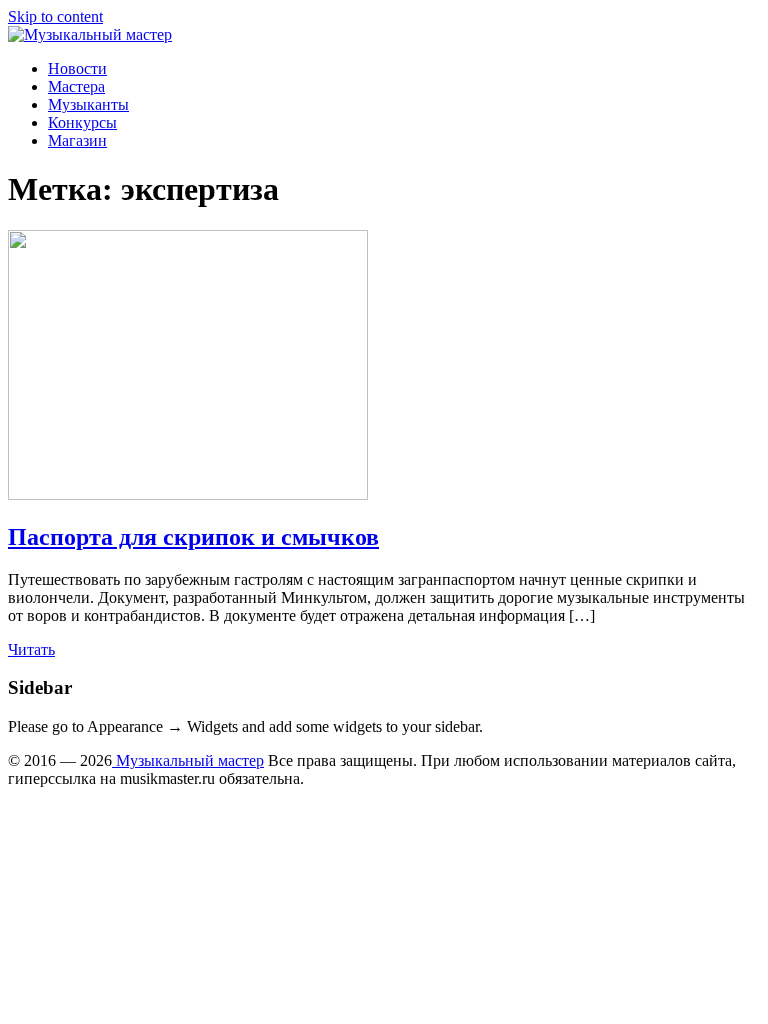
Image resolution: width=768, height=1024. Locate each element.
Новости (77, 68)
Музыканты (88, 104)
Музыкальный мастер (188, 760)
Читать (31, 649)
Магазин (77, 140)
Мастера (76, 86)
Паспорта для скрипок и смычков (193, 537)
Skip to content (55, 16)
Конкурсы (82, 122)
